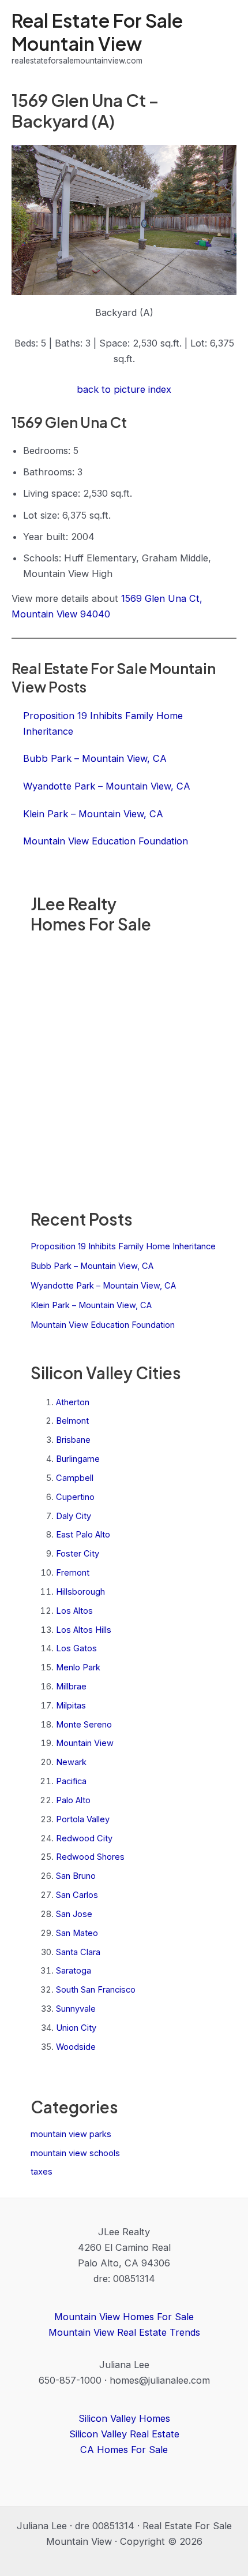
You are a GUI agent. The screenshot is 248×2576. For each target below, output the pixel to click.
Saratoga (74, 1971)
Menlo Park (78, 1667)
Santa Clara (78, 1952)
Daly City (74, 1516)
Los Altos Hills (84, 1630)
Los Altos (74, 1611)
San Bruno (76, 1876)
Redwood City (84, 1838)
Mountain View (85, 1743)
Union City (76, 2028)
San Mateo (77, 1933)
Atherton (73, 1402)
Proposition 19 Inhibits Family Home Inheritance (123, 1246)
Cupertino (75, 1497)
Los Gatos (76, 1648)
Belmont (72, 1421)
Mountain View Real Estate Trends (124, 2332)
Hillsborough (80, 1592)
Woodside (76, 2047)
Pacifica (71, 1781)
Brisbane (73, 1440)
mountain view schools (75, 2153)
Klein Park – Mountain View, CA (91, 1305)
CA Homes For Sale (124, 2450)
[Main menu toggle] (223, 38)
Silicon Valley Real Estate (124, 2434)
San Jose (74, 1914)
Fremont (73, 1573)
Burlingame (78, 1459)
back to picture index (124, 389)
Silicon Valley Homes (124, 2418)
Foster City (78, 1554)
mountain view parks (71, 2134)
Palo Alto (73, 1800)
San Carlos (77, 1895)
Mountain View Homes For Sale (124, 2317)
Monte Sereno (84, 1725)
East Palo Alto (83, 1535)
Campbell (75, 1478)
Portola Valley (83, 1819)
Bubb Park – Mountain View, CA (92, 1266)
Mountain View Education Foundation (103, 1325)
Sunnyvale (76, 2009)
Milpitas (71, 1706)
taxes (42, 2172)
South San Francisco (96, 1990)
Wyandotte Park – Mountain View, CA (103, 1286)
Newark (71, 1762)
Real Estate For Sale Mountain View (97, 31)
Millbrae (71, 1687)
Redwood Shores (90, 1857)
